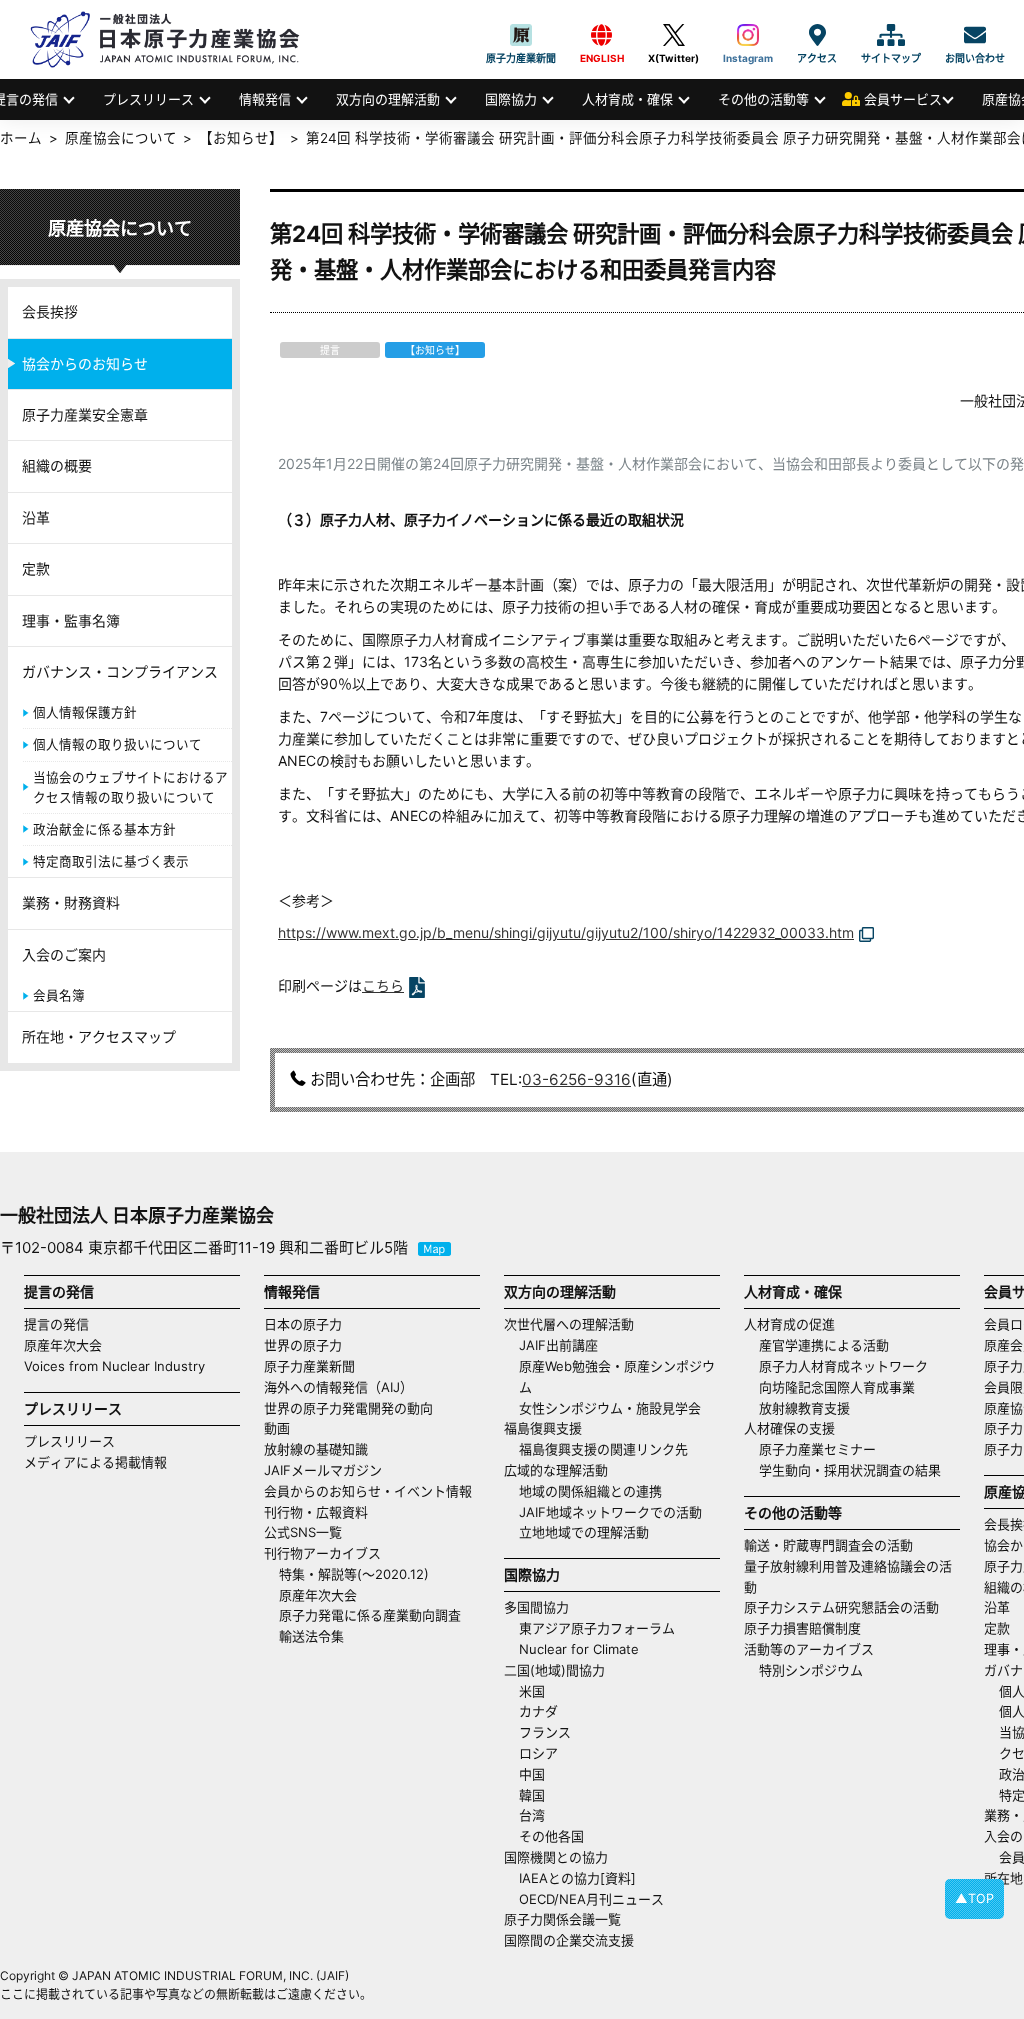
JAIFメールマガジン (323, 1470)
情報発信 (265, 99)
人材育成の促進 (789, 1324)
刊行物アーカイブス (322, 1553)
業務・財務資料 (71, 902)
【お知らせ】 (241, 138)
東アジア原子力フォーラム (597, 1628)
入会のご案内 (64, 954)
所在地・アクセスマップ (99, 1036)
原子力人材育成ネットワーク (843, 1366)
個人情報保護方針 (85, 712)
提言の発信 (56, 1324)
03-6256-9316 (576, 1079)
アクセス (817, 35)
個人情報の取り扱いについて (117, 744)
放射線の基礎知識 (316, 1449)
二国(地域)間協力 (554, 1670)
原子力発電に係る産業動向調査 (370, 1615)
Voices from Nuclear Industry (114, 1366)
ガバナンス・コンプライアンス (120, 671)
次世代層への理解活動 (569, 1324)
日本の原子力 (303, 1324)
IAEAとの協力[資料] (577, 1878)
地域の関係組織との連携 (590, 1491)
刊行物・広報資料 (316, 1512)
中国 (532, 1774)
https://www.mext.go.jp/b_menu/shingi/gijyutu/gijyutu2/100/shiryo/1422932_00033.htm (566, 932)
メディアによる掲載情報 (95, 1462)
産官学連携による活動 (824, 1345)
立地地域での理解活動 (584, 1532)
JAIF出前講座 (558, 1345)
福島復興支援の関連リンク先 (603, 1449)
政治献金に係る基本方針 (104, 829)
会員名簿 (59, 995)
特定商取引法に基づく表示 (111, 861)
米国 (532, 1691)
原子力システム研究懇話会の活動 (841, 1607)
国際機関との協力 (556, 1857)
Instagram (748, 35)
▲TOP (974, 1898)
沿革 (36, 517)
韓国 (532, 1795)
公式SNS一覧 (303, 1532)
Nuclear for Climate (579, 1649)
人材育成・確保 (627, 99)
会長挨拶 (50, 311)
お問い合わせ (975, 35)
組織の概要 (57, 465)
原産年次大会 (63, 1345)
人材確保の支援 (789, 1428)
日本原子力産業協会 (175, 39)
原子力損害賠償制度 (802, 1628)
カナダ (538, 1711)
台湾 (532, 1815)
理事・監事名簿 (71, 620)
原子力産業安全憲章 (85, 414)
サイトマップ (891, 35)
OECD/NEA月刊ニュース (591, 1899)
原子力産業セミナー (817, 1449)
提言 (330, 350)
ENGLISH (602, 35)
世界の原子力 (303, 1345)
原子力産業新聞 (521, 35)
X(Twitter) (673, 35)
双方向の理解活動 (388, 99)
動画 (277, 1428)
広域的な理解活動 (556, 1470)
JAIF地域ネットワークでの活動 (610, 1512)
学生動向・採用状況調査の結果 (856, 1470)
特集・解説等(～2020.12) (354, 1574)
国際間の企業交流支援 (569, 1940)
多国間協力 (536, 1607)
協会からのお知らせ (85, 363)
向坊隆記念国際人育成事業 (837, 1387)
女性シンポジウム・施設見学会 (610, 1408)
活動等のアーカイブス (809, 1649)
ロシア (538, 1753)
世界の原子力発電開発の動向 (348, 1408)
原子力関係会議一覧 (562, 1919)
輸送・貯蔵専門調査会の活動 (828, 1545)
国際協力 (511, 99)
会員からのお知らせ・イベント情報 (368, 1491)
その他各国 (551, 1836)
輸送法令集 (311, 1636)
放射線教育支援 (804, 1408)
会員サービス (903, 99)
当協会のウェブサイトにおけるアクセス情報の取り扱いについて (130, 787)
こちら (383, 985)
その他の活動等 (763, 99)
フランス (545, 1732)
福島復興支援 (543, 1428)
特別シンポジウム (811, 1670)
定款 (36, 568)
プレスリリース (148, 99)
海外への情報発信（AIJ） (338, 1387)
